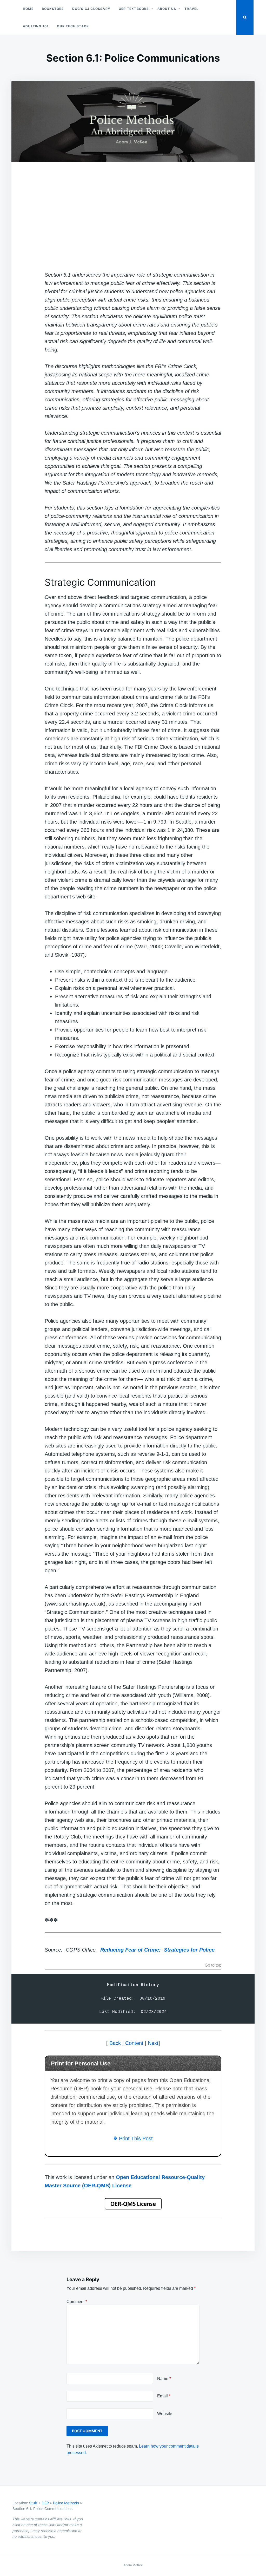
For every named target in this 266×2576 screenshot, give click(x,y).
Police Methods (66, 2503)
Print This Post (135, 2138)
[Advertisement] (133, 218)
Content (134, 2043)
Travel (191, 9)
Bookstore (53, 9)
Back (115, 2043)
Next (153, 2043)
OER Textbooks (134, 9)
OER (45, 2503)
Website (165, 2414)
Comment (77, 2302)
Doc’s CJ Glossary (91, 9)
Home (28, 9)
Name (164, 2379)
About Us (167, 9)
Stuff (33, 2503)
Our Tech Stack (73, 26)
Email (164, 2396)
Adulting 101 (36, 26)
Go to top (213, 1965)
